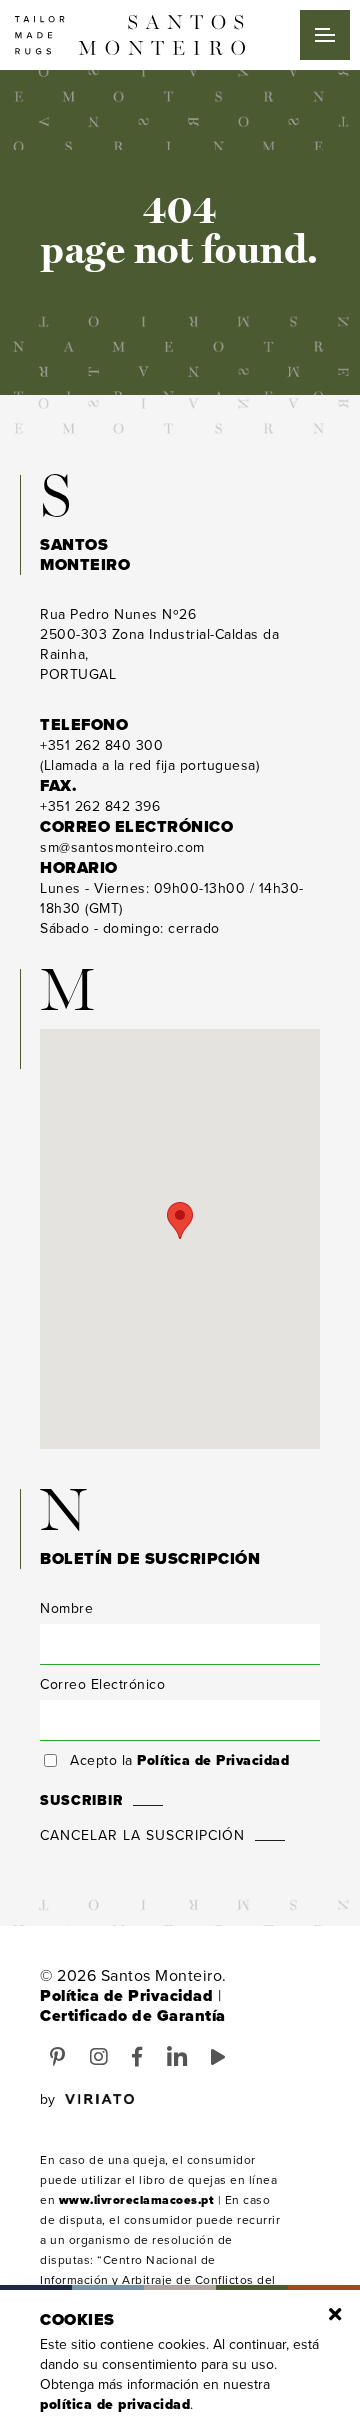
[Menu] (325, 35)
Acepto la (179, 1760)
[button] (180, 1220)
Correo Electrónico (102, 1684)
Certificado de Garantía (133, 2016)
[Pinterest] (58, 2057)
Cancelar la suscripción (142, 1835)
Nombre (66, 1608)
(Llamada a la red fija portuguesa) (149, 755)
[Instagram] (99, 2057)
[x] (335, 2315)
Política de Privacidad (213, 1760)
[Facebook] (137, 2057)
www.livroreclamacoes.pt (137, 2200)
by (47, 2099)
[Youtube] (218, 2058)
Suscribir (81, 1800)
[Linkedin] (177, 2057)
